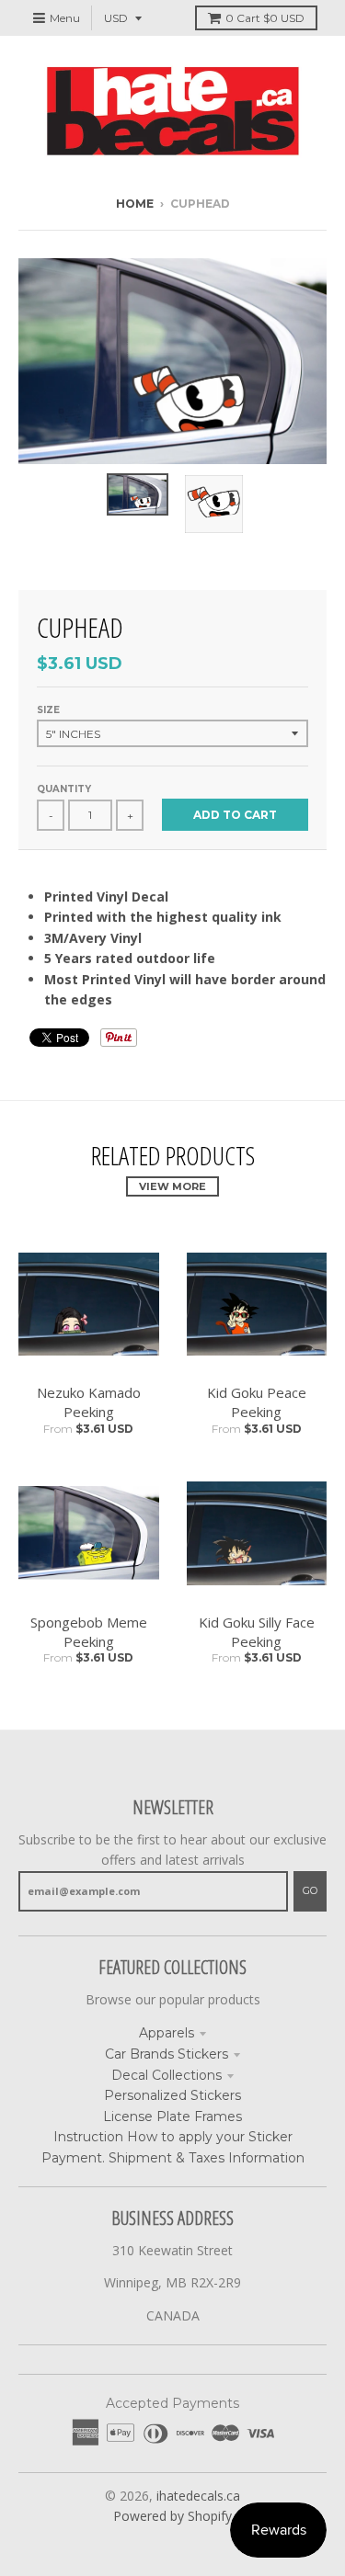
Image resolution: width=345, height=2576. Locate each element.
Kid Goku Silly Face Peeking (257, 1632)
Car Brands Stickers (167, 2054)
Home (135, 204)
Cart (265, 18)
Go (310, 1890)
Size (48, 710)
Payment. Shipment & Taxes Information (173, 2158)
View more (172, 1186)
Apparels (167, 2033)
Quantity (64, 789)
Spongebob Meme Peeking (89, 1632)
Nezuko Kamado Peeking (89, 1402)
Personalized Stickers (172, 2095)
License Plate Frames (172, 2116)
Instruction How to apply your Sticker (173, 2137)
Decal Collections (167, 2075)
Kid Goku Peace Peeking (257, 1402)
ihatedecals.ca (198, 2496)
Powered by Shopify (172, 2516)
